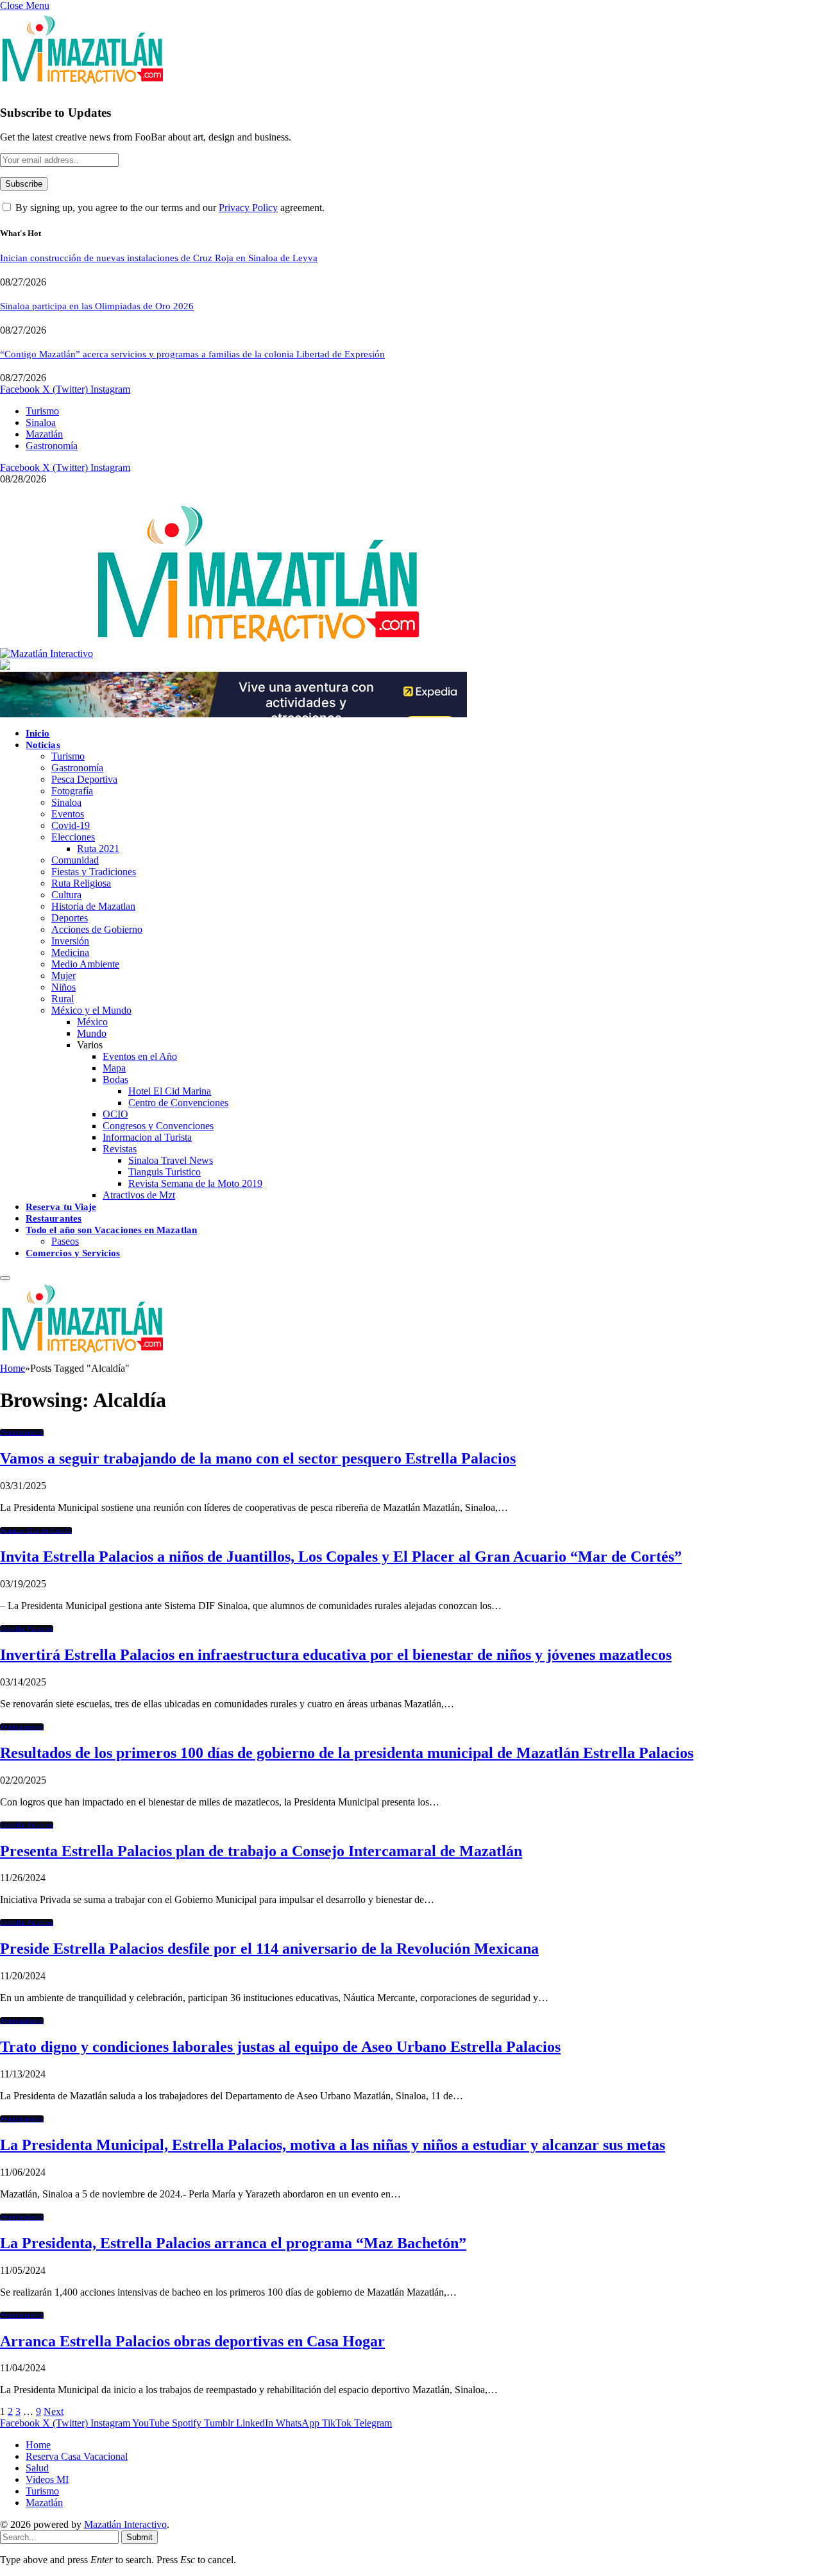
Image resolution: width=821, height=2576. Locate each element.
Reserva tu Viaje (61, 1207)
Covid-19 (71, 825)
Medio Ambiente (85, 964)
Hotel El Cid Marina (170, 1091)
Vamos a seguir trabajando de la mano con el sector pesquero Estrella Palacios (258, 1458)
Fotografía (72, 791)
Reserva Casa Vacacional (77, 2456)
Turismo (42, 411)
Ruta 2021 (98, 849)
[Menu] (5, 1278)
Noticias (43, 745)
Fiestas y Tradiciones (94, 872)
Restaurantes (54, 1218)
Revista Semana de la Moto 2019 (195, 1183)
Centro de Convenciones (178, 1103)
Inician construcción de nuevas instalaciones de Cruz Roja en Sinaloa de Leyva (159, 258)
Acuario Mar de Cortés (36, 1531)
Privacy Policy (248, 208)
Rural (63, 999)
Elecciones (73, 837)
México (92, 1022)
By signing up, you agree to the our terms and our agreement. (169, 208)
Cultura (66, 895)
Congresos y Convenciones (158, 1126)
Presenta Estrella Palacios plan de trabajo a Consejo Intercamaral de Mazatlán (261, 1851)
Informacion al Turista (147, 1137)
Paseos (65, 1241)
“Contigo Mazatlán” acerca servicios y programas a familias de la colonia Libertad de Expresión (192, 354)
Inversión (70, 941)
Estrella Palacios (27, 1629)
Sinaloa (41, 422)
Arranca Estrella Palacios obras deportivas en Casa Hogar (192, 2341)
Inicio (38, 733)
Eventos (68, 814)
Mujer (63, 976)
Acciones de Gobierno (97, 929)
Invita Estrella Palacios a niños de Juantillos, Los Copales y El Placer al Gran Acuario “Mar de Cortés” (341, 1557)
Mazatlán (44, 434)
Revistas (120, 1149)
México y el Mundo (91, 1010)
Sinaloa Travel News (171, 1160)
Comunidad (75, 860)
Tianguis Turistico (165, 1172)
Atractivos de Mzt (139, 1195)
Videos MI (47, 2479)
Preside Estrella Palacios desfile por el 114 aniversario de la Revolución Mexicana (269, 1949)
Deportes (70, 918)
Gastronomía (52, 446)
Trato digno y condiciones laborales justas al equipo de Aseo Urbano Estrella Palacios (280, 2047)
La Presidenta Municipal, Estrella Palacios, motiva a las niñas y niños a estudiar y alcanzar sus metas (333, 2145)
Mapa (114, 1068)
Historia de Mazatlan (93, 906)
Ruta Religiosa (81, 883)
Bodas (115, 1079)
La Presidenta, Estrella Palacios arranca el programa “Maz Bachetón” (233, 2243)
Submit (140, 2537)
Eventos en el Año (140, 1056)
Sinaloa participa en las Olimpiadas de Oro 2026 (97, 306)
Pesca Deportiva (84, 779)
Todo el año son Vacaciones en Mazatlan (111, 1230)
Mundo (92, 1033)
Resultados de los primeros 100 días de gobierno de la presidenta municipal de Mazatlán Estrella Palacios (347, 1753)
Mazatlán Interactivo (125, 2524)
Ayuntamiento (22, 1432)
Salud (37, 2468)
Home (38, 2445)
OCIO (115, 1114)
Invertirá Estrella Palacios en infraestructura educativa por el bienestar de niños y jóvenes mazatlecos (336, 1655)
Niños (63, 987)
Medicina (70, 952)
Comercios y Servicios (73, 1253)
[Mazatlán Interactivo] (211, 653)
